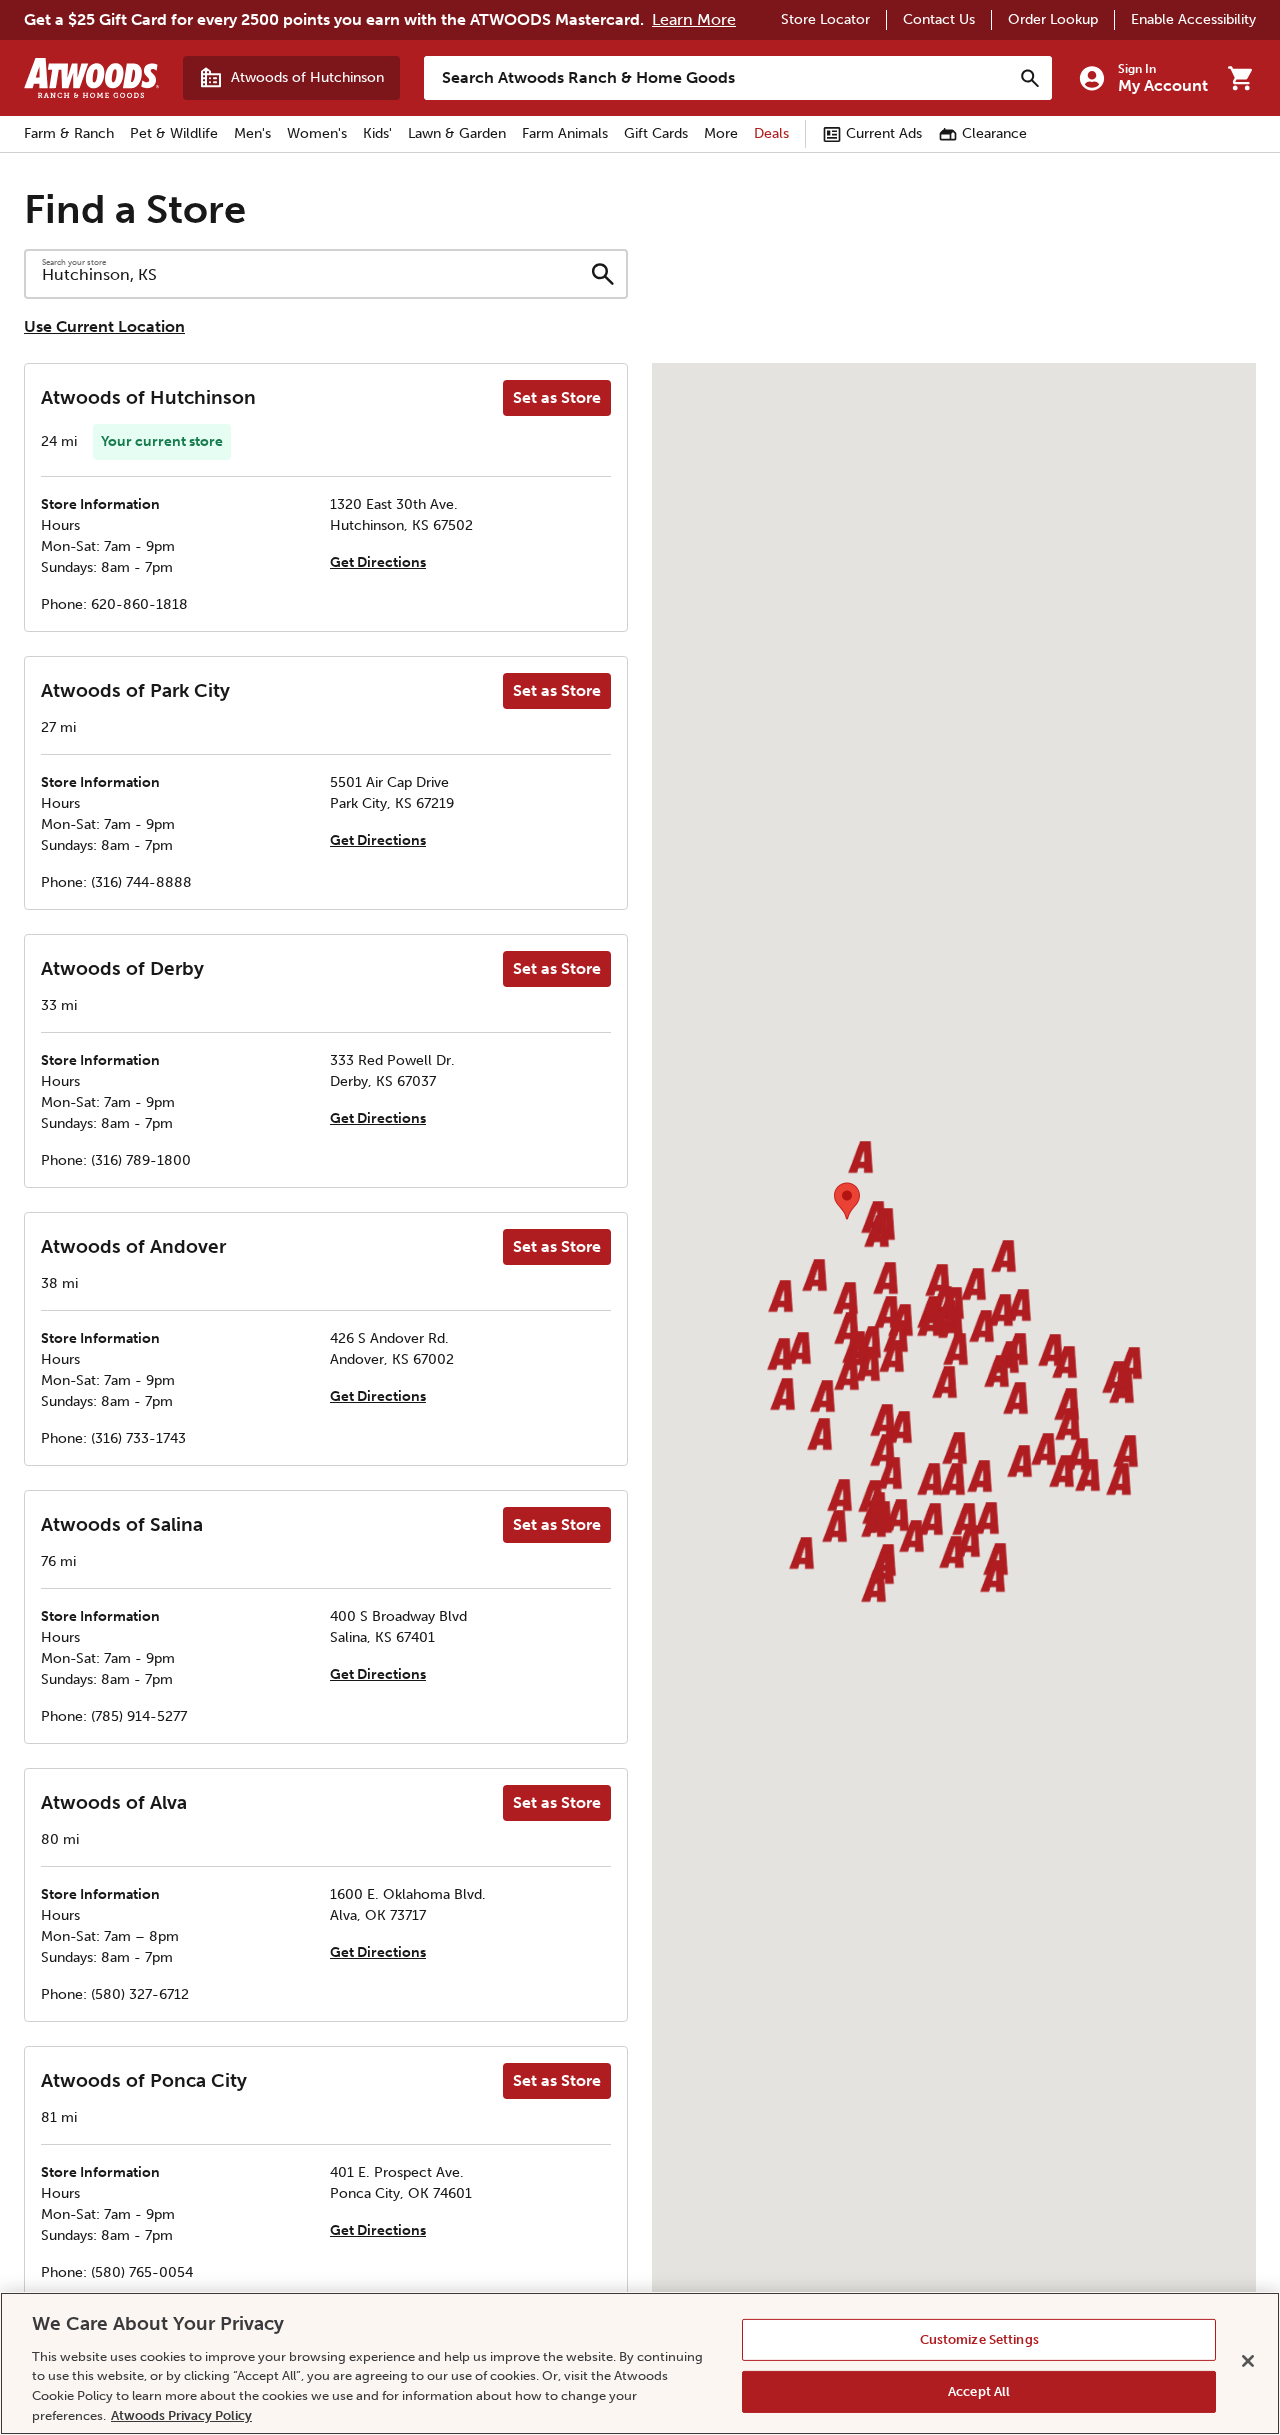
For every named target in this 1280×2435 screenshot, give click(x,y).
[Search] (1030, 78)
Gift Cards (656, 133)
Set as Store (557, 397)
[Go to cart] (1240, 78)
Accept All (979, 2391)
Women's (317, 133)
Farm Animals (565, 133)
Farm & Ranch (69, 133)
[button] (845, 1299)
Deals (771, 133)
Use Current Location (104, 326)
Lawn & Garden (457, 133)
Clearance (994, 133)
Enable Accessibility (1193, 19)
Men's (252, 133)
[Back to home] (91, 78)
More (721, 133)
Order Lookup (1053, 19)
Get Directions (378, 562)
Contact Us (939, 19)
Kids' (377, 133)
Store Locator (825, 19)
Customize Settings (979, 2339)
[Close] (1248, 2361)
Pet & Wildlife (174, 133)
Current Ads (884, 133)
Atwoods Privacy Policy (181, 2414)
